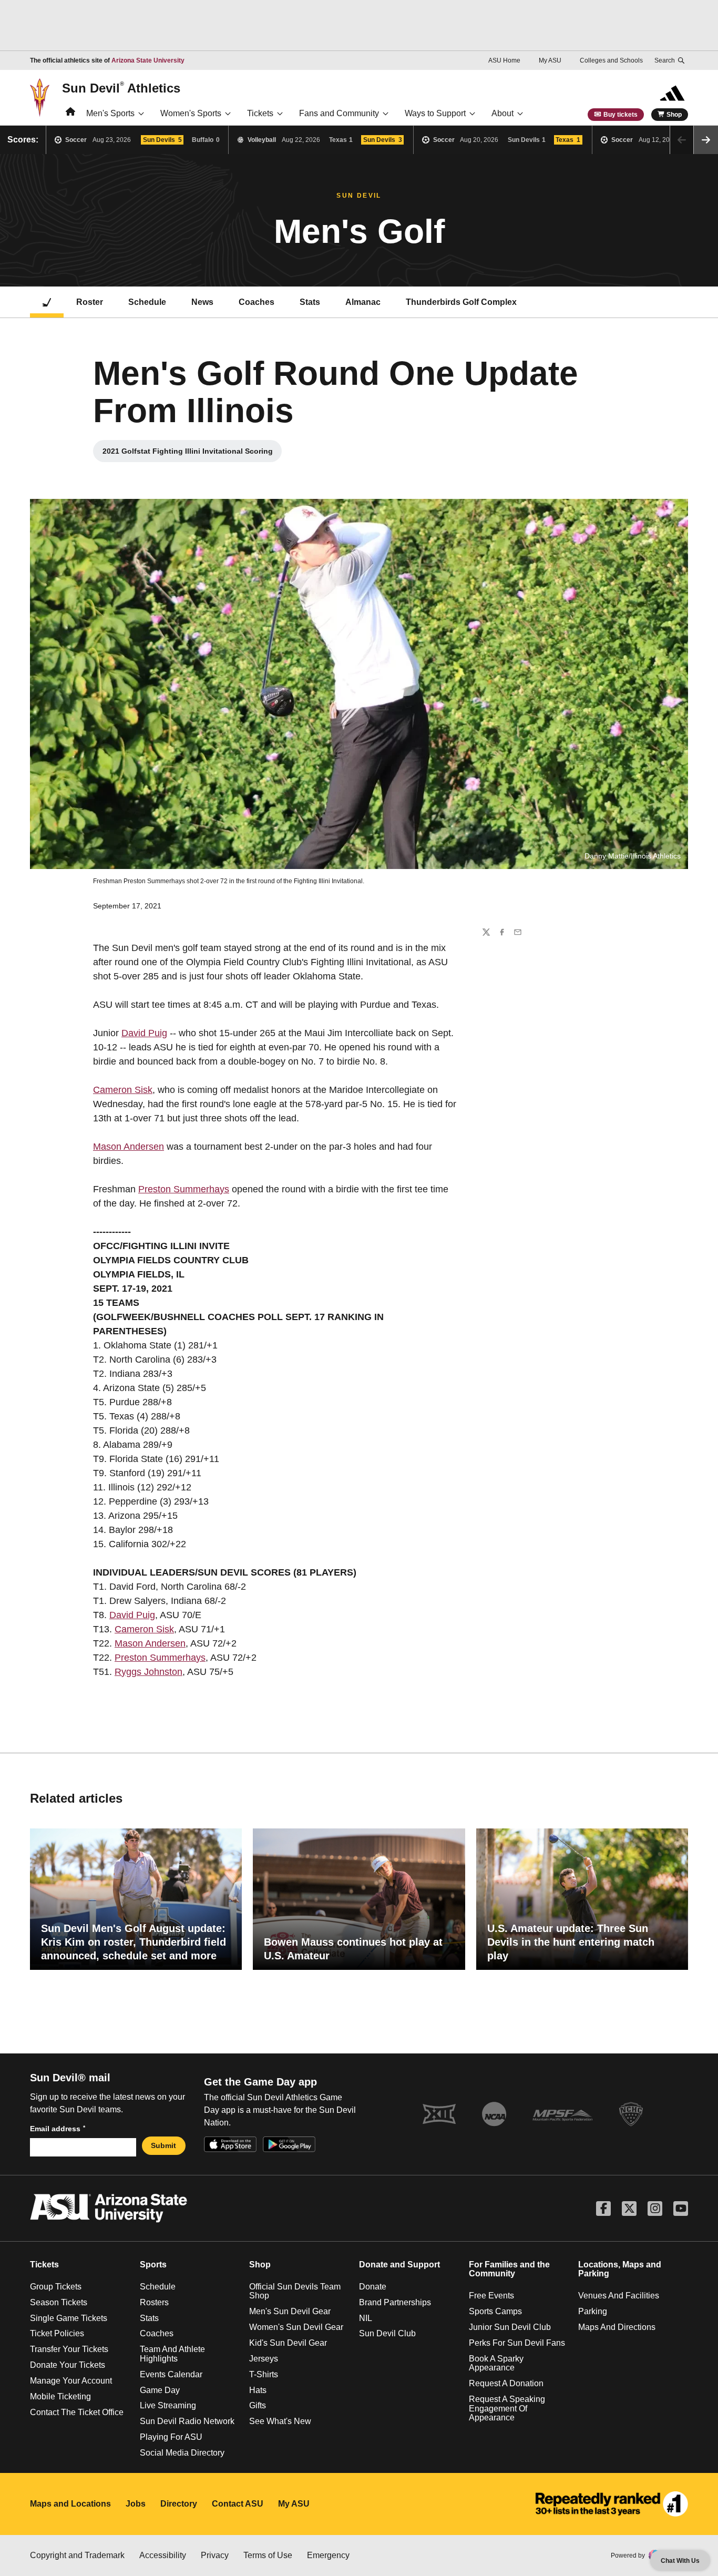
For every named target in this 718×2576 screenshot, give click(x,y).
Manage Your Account (71, 2381)
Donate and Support (399, 2265)
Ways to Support (435, 113)
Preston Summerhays (184, 1189)
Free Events (491, 2296)
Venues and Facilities (619, 2296)
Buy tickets (620, 115)
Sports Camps (495, 2311)
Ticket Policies (57, 2333)
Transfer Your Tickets (69, 2349)
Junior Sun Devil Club (510, 2327)
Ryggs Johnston (148, 1672)
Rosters (154, 2302)
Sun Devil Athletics (121, 88)
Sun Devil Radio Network (187, 2421)
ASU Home (504, 60)
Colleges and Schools (611, 60)
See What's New (280, 2421)
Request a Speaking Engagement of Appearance (507, 2408)
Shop (674, 115)
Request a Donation (506, 2383)
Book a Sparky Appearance (496, 2363)
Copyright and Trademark (77, 2555)
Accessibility (163, 2555)
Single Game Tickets (69, 2318)
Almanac (363, 302)
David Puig (144, 1033)
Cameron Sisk (123, 1090)
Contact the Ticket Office (77, 2412)
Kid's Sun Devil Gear (288, 2343)
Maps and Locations (70, 2504)
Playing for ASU (171, 2437)
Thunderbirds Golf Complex (461, 302)
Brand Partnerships (395, 2302)
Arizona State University (148, 60)
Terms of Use (268, 2555)
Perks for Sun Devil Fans (517, 2343)
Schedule (147, 302)
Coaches (257, 302)
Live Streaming (168, 2405)
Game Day (160, 2390)
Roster (90, 302)
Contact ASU (238, 2504)
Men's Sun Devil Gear (290, 2311)
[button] (706, 140)
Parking (593, 2311)
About (502, 113)
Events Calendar (171, 2374)
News (202, 302)
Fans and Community (339, 113)
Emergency (328, 2555)
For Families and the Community (509, 2269)
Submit (163, 2145)
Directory (179, 2504)
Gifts (258, 2405)
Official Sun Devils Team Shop (295, 2291)
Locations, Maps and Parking (620, 2269)
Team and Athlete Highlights (172, 2354)
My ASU (550, 60)
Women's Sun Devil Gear (296, 2327)
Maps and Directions (617, 2327)
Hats (258, 2390)
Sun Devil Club (387, 2333)
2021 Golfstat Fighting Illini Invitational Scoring (188, 454)
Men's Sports (110, 113)
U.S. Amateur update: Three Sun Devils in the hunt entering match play (571, 1942)
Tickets (260, 113)
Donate (373, 2287)
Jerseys (264, 2359)
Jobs (136, 2504)
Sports (153, 2265)
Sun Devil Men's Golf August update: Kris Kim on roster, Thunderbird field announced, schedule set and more (134, 1942)
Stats (310, 302)
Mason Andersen (129, 1147)
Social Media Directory (182, 2453)
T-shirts (264, 2374)
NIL (366, 2318)
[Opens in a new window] (612, 2504)
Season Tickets (59, 2302)
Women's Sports (191, 113)
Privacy (215, 2555)
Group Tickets (56, 2287)
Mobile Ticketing (60, 2396)
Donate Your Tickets (68, 2365)
